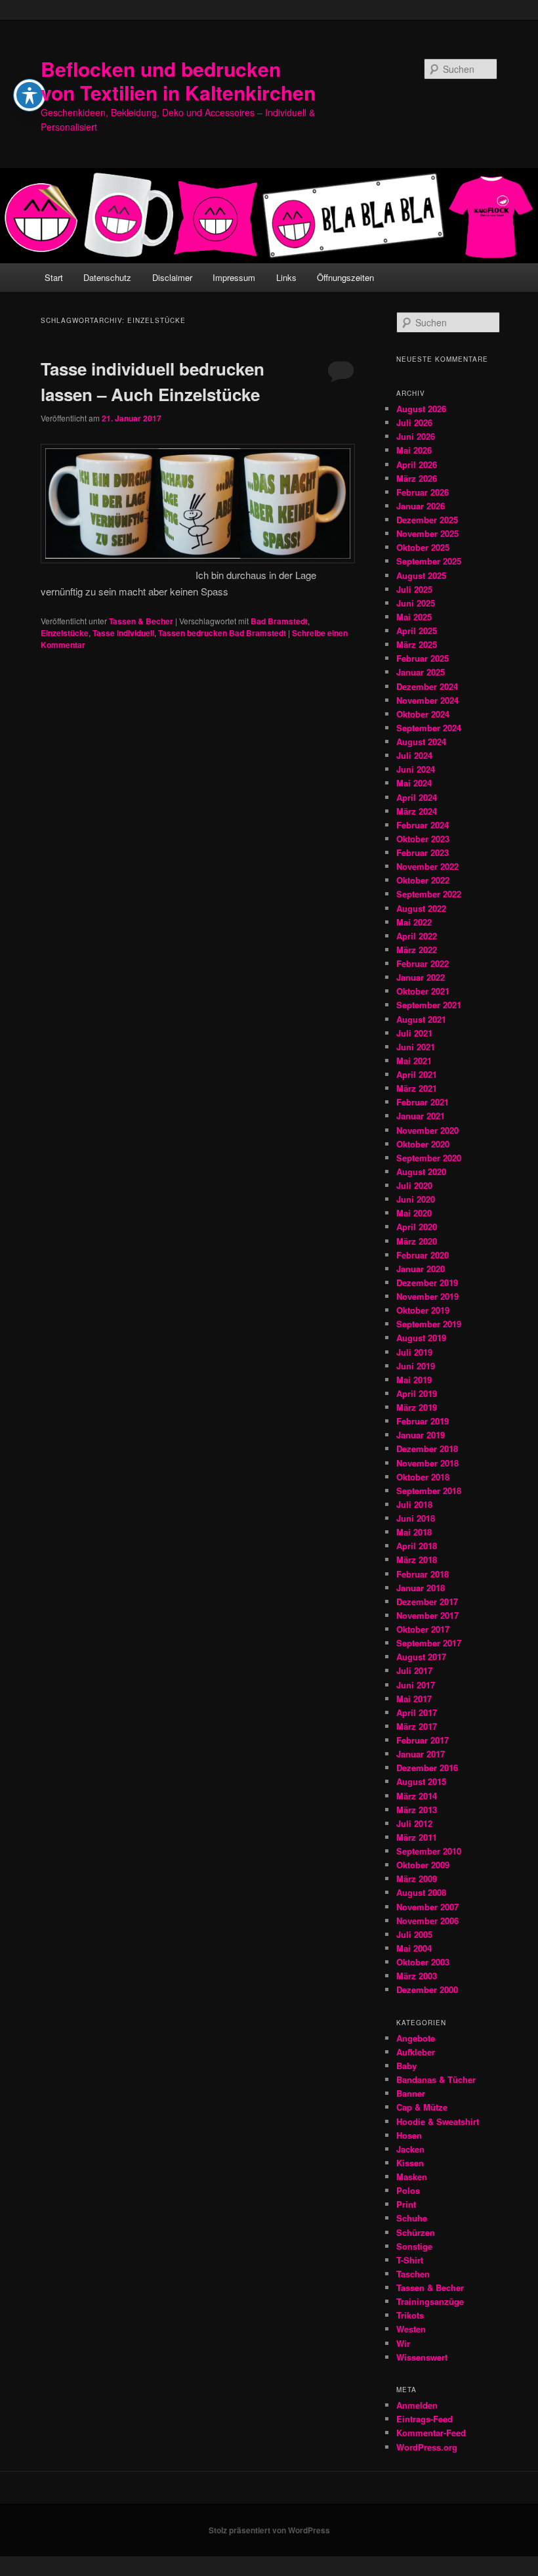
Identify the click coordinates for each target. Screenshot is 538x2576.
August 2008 (421, 1892)
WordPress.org (427, 2447)
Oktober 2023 (423, 839)
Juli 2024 (414, 755)
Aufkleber (416, 2052)
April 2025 (417, 631)
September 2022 (429, 894)
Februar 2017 (423, 1740)
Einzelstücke (65, 633)
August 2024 (421, 741)
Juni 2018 (416, 1518)
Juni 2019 (416, 1366)
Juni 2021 (416, 1047)
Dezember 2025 (427, 520)
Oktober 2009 (423, 1865)
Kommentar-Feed (431, 2433)
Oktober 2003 (423, 1962)
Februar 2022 (423, 963)
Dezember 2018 (427, 1449)
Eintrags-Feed (424, 2419)
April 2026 (417, 464)
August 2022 (421, 908)
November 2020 (427, 1130)
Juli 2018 (414, 1504)
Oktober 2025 (423, 547)
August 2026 (421, 409)
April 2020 (417, 1227)
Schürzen (416, 2232)
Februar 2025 (423, 658)
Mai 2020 (414, 1213)
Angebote (416, 2038)
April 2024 (417, 797)
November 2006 (427, 1921)
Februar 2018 (423, 1574)
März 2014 (417, 1796)
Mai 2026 (414, 450)
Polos (408, 2190)
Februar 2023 (423, 852)
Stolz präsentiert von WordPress (269, 2530)
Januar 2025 (421, 672)
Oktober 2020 (423, 1144)
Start (54, 277)
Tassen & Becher (141, 621)
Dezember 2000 (427, 1989)
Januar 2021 (421, 1116)
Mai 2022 (414, 922)
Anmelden (417, 2405)
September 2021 (429, 1005)
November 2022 (427, 866)
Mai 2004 (414, 1948)
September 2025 (429, 561)
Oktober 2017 (423, 1629)
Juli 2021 (414, 1033)
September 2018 (429, 1491)
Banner (411, 2093)
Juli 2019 (414, 1352)
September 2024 (429, 728)
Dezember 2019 (427, 1282)
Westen (411, 2329)
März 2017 (417, 1726)
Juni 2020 (416, 1199)
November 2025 (427, 533)
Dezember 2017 (427, 1601)
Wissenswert (422, 2357)
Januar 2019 (421, 1435)
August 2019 (421, 1338)
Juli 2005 (414, 1934)
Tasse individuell (123, 633)
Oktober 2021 (423, 991)
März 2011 (417, 1837)
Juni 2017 (416, 1685)
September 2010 (429, 1851)
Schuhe (412, 2218)
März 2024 (417, 811)
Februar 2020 (423, 1255)
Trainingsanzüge (430, 2301)
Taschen (413, 2274)
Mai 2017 (414, 1699)
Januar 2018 (421, 1588)
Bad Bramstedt (279, 621)
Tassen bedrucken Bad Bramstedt (222, 633)
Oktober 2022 (423, 880)
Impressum (234, 277)
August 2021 (421, 1019)
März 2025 (417, 644)
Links (286, 277)
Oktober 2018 (423, 1477)
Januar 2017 (421, 1754)
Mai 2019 (414, 1380)
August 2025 (421, 575)
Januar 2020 (421, 1269)
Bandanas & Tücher (436, 2079)
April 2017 (417, 1712)
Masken (412, 2177)
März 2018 (417, 1559)
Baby (406, 2066)
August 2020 (421, 1171)
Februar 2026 (423, 492)
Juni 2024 (416, 769)
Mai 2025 (414, 617)
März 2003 (417, 1976)
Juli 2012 (414, 1823)
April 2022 (417, 936)
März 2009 (417, 1878)
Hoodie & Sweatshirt (438, 2121)
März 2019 (417, 1407)
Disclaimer (172, 277)
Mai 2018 (414, 1532)
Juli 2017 (414, 1670)
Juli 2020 (414, 1185)
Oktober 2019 (423, 1310)
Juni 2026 (416, 436)
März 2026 (417, 478)
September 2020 (429, 1158)
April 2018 (417, 1546)
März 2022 (417, 950)
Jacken (410, 2149)
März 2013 (417, 1810)
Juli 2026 (414, 422)
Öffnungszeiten (345, 277)
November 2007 (427, 1907)
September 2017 (429, 1643)
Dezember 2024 (427, 686)
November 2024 (427, 700)
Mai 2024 (414, 783)
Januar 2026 (421, 506)
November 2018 (427, 1463)
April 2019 (417, 1393)
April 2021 (417, 1074)
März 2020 (417, 1241)
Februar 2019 (423, 1421)
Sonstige (414, 2246)
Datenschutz (107, 277)
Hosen (409, 2135)
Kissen (410, 2163)
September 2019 (429, 1324)
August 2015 (421, 1781)
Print (406, 2204)
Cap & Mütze (422, 2107)
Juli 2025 (414, 589)
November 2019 (427, 1296)
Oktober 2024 (423, 714)
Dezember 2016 (427, 1768)
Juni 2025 (416, 603)
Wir (403, 2343)
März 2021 (417, 1088)
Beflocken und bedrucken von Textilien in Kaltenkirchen (178, 80)
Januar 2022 (421, 977)
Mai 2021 (414, 1061)
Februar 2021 (423, 1102)
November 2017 (427, 1615)
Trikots (410, 2315)
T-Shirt (410, 2260)
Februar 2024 (423, 825)
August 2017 (421, 1657)
